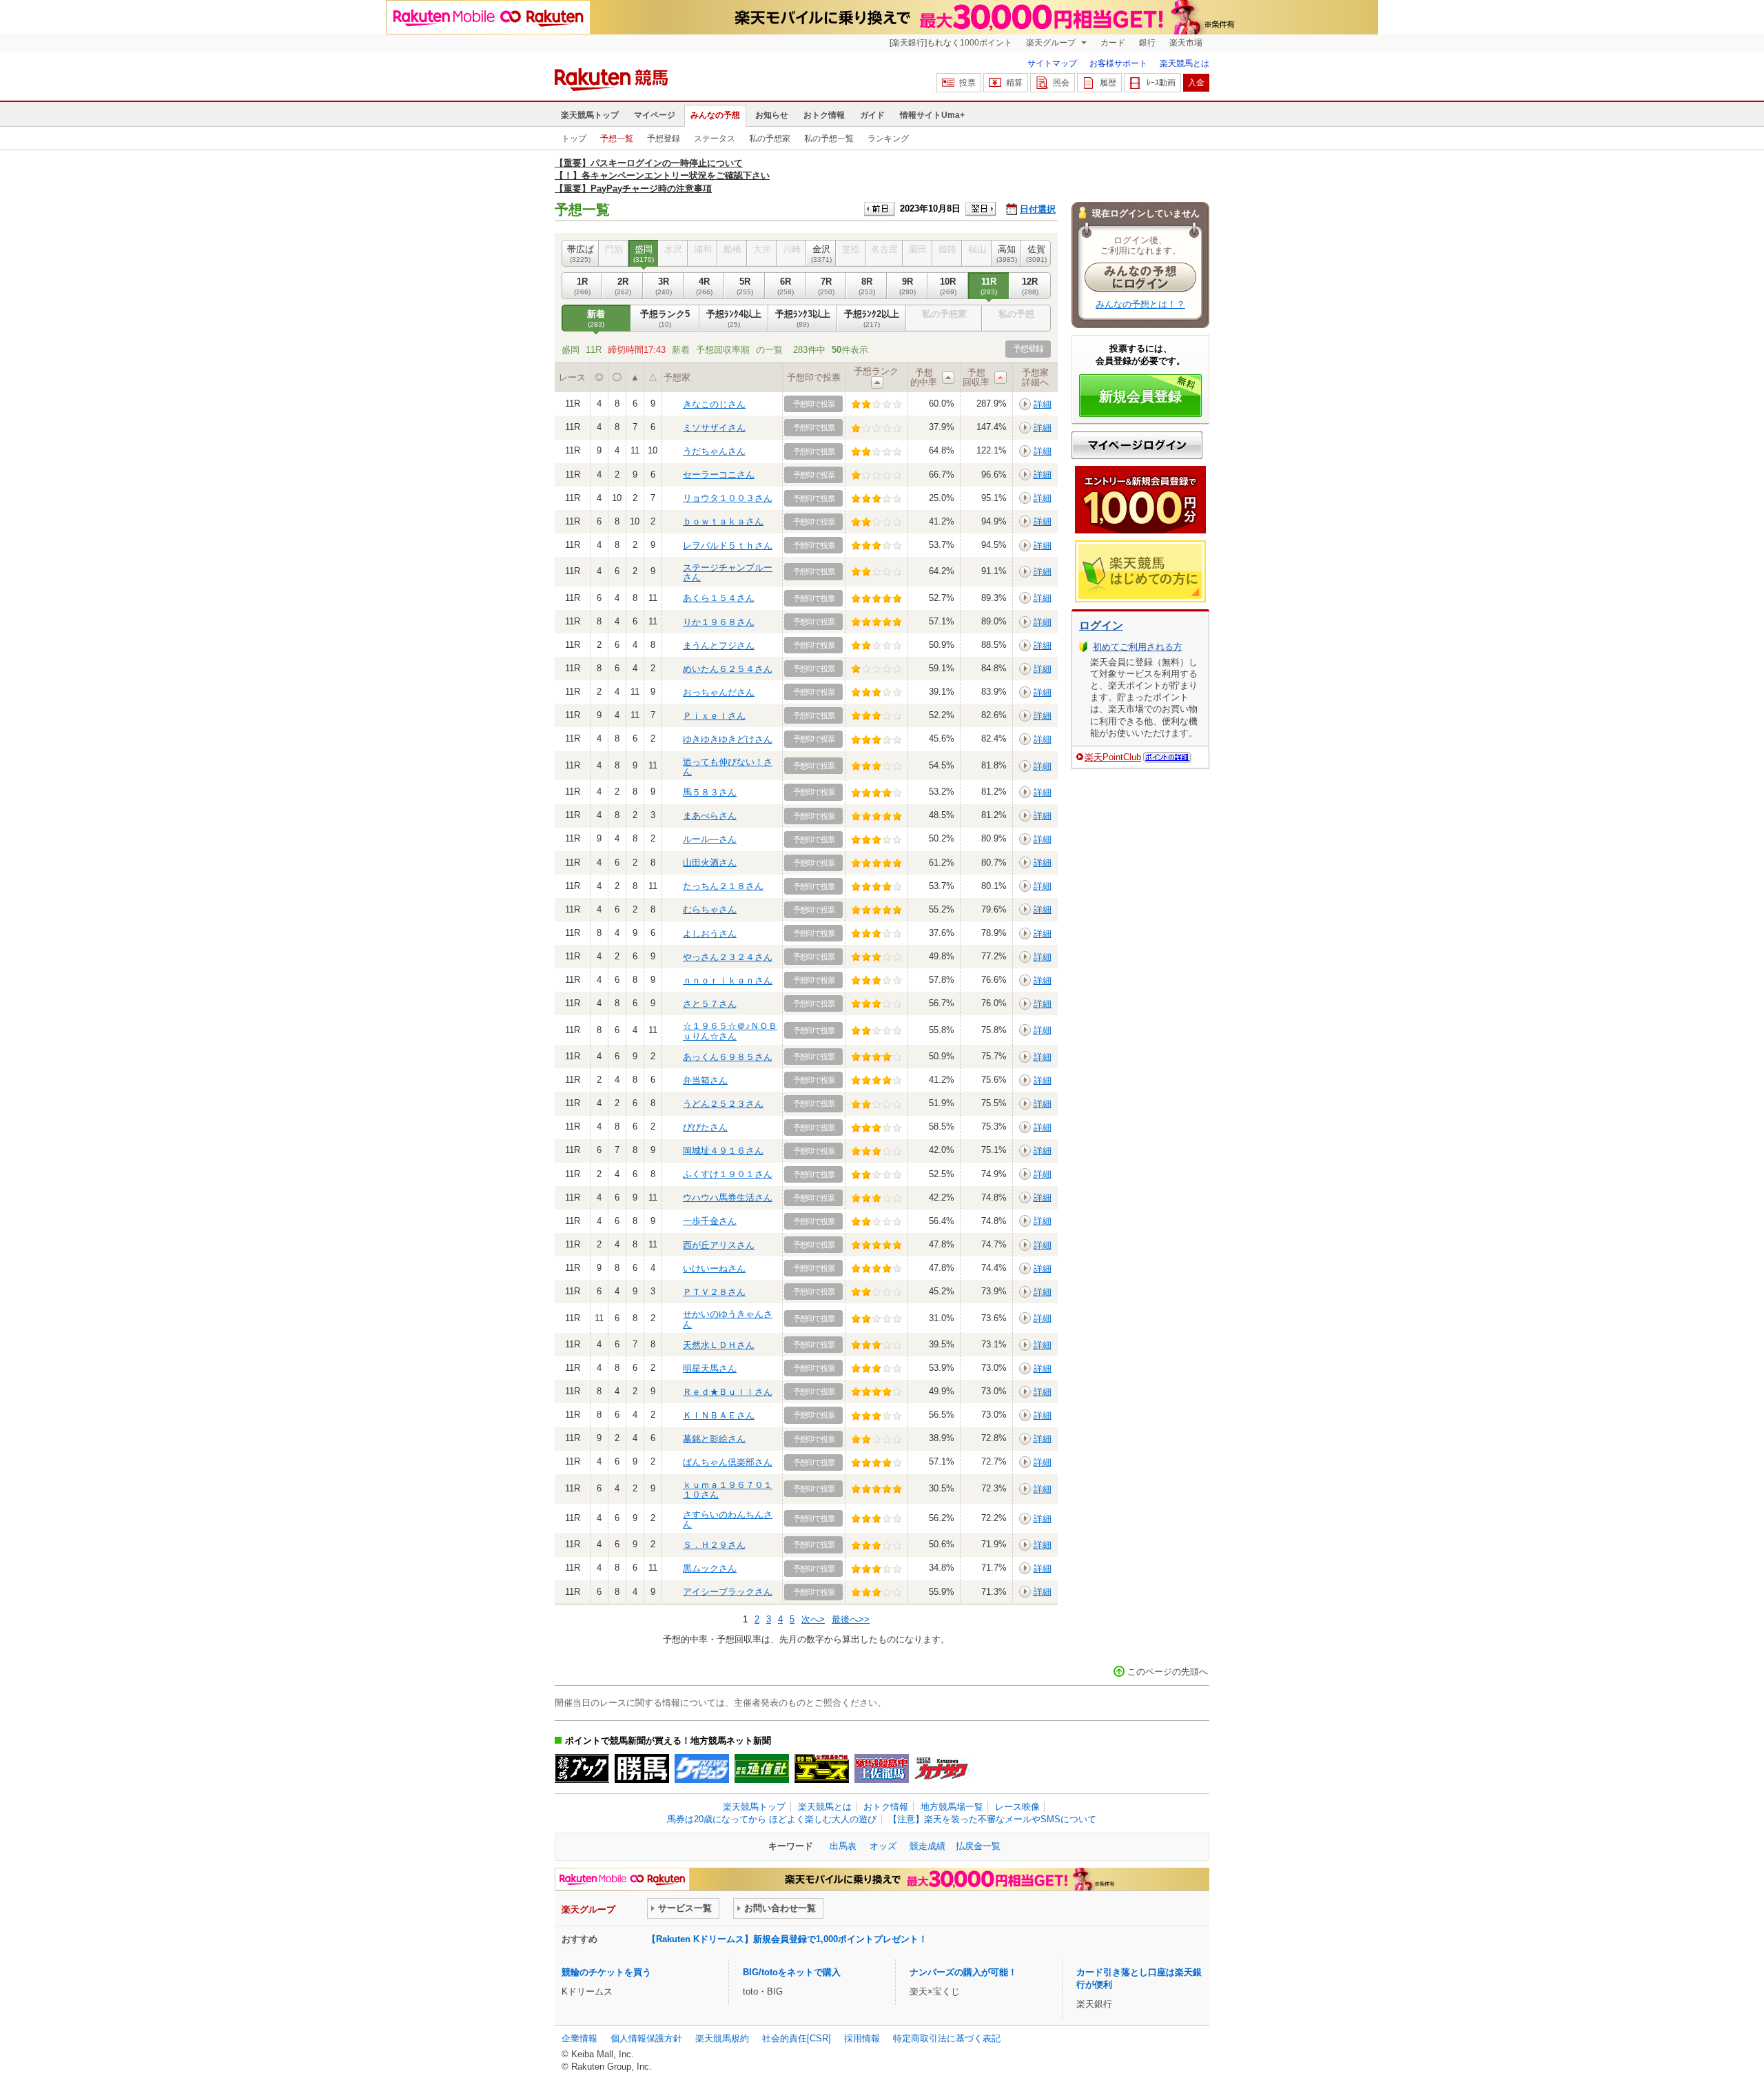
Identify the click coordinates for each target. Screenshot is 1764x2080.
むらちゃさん (710, 909)
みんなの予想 (715, 115)
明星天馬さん (710, 1368)
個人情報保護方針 (646, 2038)
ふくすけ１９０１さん (728, 1174)
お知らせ (772, 115)
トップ (574, 139)
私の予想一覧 (829, 139)
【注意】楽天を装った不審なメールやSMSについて (992, 1819)
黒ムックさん (710, 1568)
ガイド (872, 115)
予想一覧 (617, 139)
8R (867, 286)
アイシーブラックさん (728, 1592)
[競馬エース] (822, 1768)
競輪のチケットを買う (606, 1972)
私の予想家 (770, 139)
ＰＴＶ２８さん (714, 1292)
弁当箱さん (705, 1080)
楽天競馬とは (1184, 63)
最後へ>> (851, 1619)
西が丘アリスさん (719, 1245)
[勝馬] (642, 1768)
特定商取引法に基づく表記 (947, 2038)
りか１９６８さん (719, 622)
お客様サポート (1118, 63)
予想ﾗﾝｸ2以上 (872, 318)
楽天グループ (1052, 43)
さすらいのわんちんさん (728, 1519)
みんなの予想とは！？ (1140, 304)
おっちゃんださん (719, 692)
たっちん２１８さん (723, 886)
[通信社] (762, 1768)
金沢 (821, 253)
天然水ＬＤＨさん (719, 1345)
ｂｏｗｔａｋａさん (723, 521)
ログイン (1101, 625)
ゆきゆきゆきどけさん (728, 739)
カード (1113, 43)
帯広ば (581, 253)
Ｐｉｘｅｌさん (714, 716)
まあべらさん (710, 816)
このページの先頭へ (1168, 1672)
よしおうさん (710, 934)
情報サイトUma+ (932, 115)
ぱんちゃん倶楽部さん (728, 1462)
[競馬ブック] (582, 1768)
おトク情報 (824, 115)
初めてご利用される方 (1138, 647)
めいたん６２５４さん (728, 669)
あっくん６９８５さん (728, 1057)
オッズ (883, 1846)
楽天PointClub (1113, 757)
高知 (1007, 253)
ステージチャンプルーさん (728, 572)
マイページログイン (1137, 445)
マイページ (655, 115)
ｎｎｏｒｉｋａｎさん (728, 980)
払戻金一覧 (978, 1846)
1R (582, 286)
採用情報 (862, 2038)
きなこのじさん (714, 404)
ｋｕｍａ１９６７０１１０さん (728, 1490)
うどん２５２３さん (723, 1104)
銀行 (1147, 43)
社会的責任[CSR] (797, 2038)
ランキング (888, 139)
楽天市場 (1186, 43)
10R (948, 286)
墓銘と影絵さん (714, 1439)
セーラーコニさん (719, 475)
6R (786, 286)
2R (623, 286)
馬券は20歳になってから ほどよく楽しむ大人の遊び (772, 1819)
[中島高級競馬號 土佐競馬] (882, 1768)
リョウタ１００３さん (728, 498)
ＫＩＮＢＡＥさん (719, 1415)
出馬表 (843, 1846)
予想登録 (664, 139)
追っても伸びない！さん (728, 767)
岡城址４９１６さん (723, 1151)
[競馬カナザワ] (942, 1768)
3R (664, 286)
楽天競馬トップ (590, 115)
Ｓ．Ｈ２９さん (714, 1545)
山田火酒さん (710, 863)
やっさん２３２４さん (728, 957)
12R (1030, 286)
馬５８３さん (710, 792)
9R (907, 286)
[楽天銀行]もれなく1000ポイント (951, 43)
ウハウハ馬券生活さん (728, 1197)
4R (704, 286)
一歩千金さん (710, 1221)
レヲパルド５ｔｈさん (728, 546)
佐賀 (1036, 253)
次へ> (813, 1619)
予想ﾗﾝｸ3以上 (803, 318)
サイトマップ (1052, 63)
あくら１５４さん (719, 598)
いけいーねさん (714, 1268)
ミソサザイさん (714, 428)
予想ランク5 (665, 318)
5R (745, 286)
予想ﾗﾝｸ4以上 (734, 318)
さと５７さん (710, 1004)
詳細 (1043, 404)
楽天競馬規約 (722, 2038)
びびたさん (705, 1127)
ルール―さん (710, 839)
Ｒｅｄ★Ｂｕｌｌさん (728, 1392)
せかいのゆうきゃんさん (728, 1319)
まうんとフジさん (719, 645)
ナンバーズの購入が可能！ (963, 1972)
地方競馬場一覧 (952, 1807)
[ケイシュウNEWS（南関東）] (702, 1768)
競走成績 (927, 1846)
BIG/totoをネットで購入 (792, 1972)
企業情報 (580, 2038)
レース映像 (1017, 1807)
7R (826, 286)
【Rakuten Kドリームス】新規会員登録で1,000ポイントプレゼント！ (787, 1939)
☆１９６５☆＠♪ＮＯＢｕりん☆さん (730, 1031)
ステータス (715, 139)
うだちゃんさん (714, 451)
